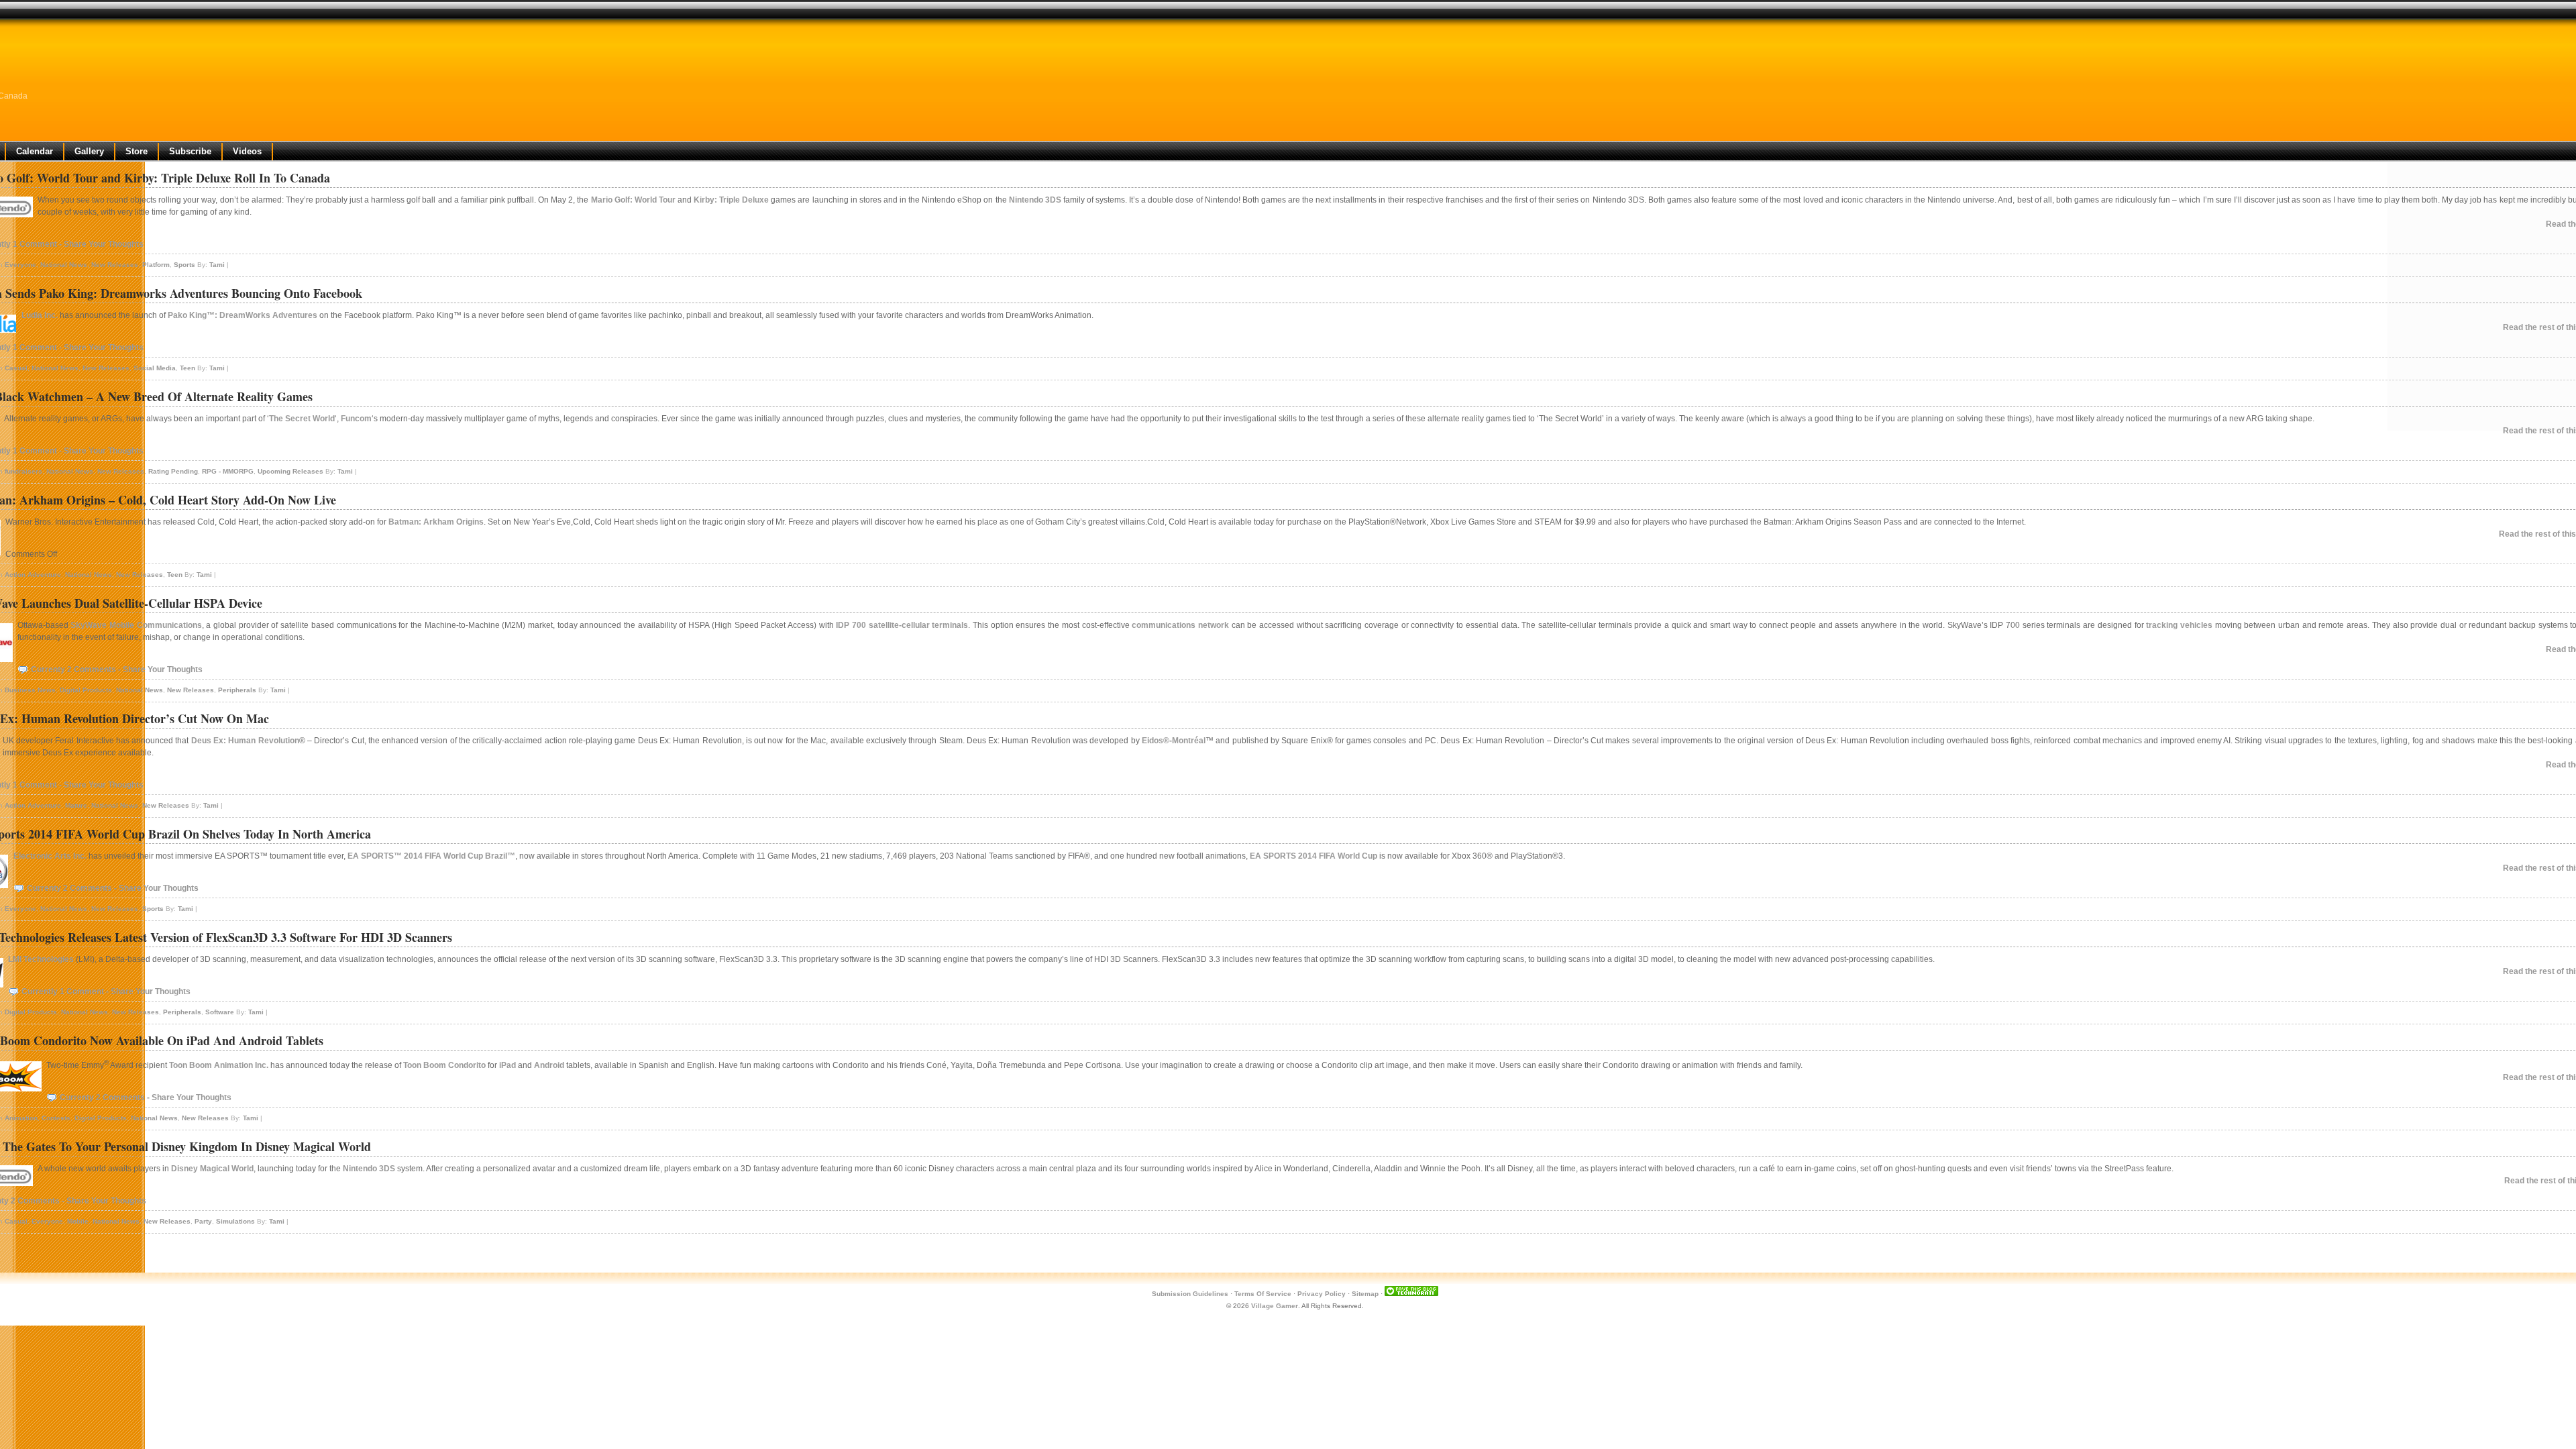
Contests (56, 1118)
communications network (1180, 625)
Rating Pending (173, 471)
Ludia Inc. (40, 315)
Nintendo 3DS (1035, 200)
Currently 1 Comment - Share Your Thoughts (106, 991)
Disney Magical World (212, 1169)
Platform (156, 265)
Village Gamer (1275, 1306)
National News (64, 265)
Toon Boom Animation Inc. (219, 1065)
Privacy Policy (1322, 1294)
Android (549, 1065)
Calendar (35, 151)
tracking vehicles (2179, 625)
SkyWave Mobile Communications (136, 625)
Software (220, 1012)
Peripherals (237, 690)
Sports (184, 265)
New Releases (115, 265)
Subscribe (190, 151)
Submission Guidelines (1190, 1294)
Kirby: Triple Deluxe (731, 200)
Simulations (235, 1221)
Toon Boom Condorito (444, 1065)
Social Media (155, 368)
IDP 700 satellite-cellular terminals (902, 625)
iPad (507, 1065)
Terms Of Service (1263, 1294)
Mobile (78, 1221)
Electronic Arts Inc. (50, 856)
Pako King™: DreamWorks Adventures (243, 315)
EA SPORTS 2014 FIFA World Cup (1313, 856)
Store (137, 151)
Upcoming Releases (290, 471)
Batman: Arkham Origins (436, 522)
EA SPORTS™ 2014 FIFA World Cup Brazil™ (431, 856)
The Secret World (302, 419)
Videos (247, 151)
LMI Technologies (41, 959)
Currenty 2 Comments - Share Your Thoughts (117, 669)
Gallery (89, 151)
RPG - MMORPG (228, 471)
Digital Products (86, 690)
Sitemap (1365, 1294)
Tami (217, 265)
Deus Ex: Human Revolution (245, 741)
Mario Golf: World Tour (633, 200)
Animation (21, 1118)
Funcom (356, 419)
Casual (16, 368)
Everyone (20, 265)
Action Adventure (33, 575)
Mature (76, 805)
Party (203, 1221)
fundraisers (23, 471)
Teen (187, 368)
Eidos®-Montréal (1174, 741)
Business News (30, 690)
